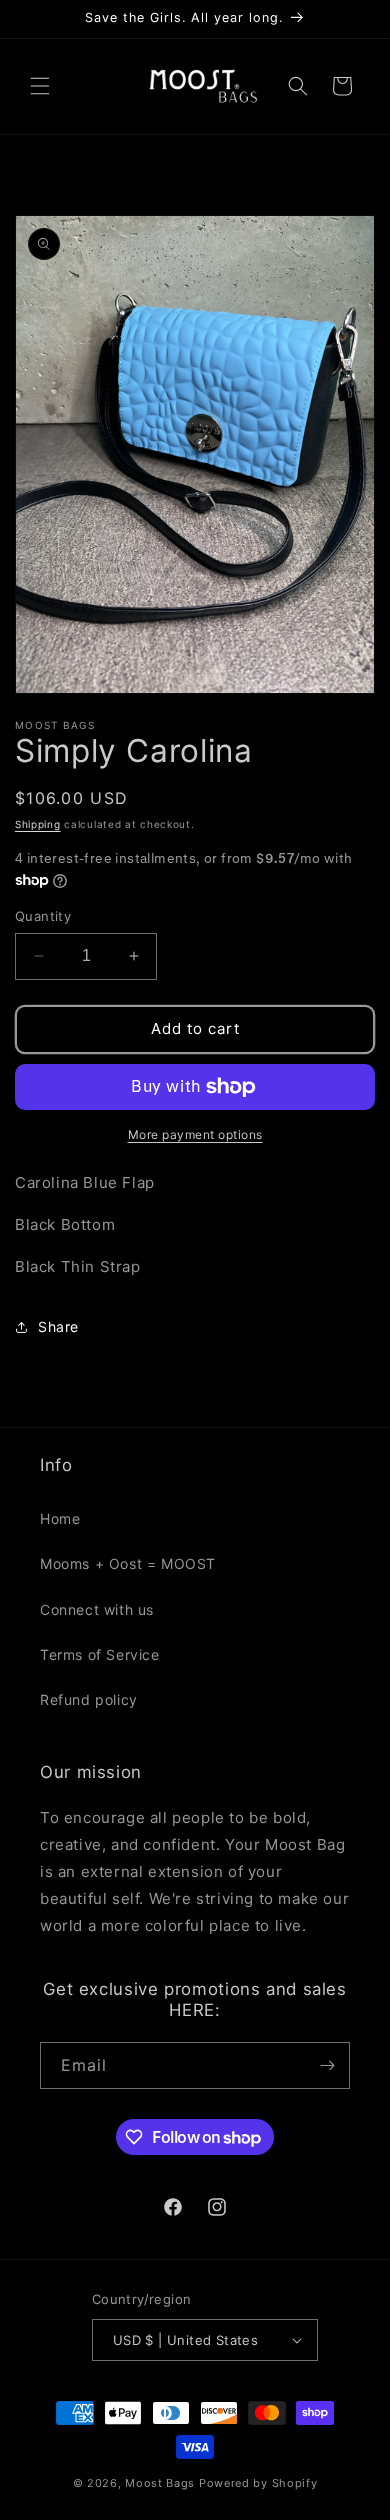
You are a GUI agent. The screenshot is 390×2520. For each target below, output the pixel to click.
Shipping (38, 824)
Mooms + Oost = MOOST (128, 1563)
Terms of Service (100, 1654)
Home (60, 1518)
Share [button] (58, 1326)
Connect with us (97, 1609)
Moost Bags (160, 2483)
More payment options (195, 1134)
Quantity (43, 916)
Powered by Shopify (258, 2483)
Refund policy (89, 1699)
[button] (40, 86)
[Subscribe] (327, 2065)
